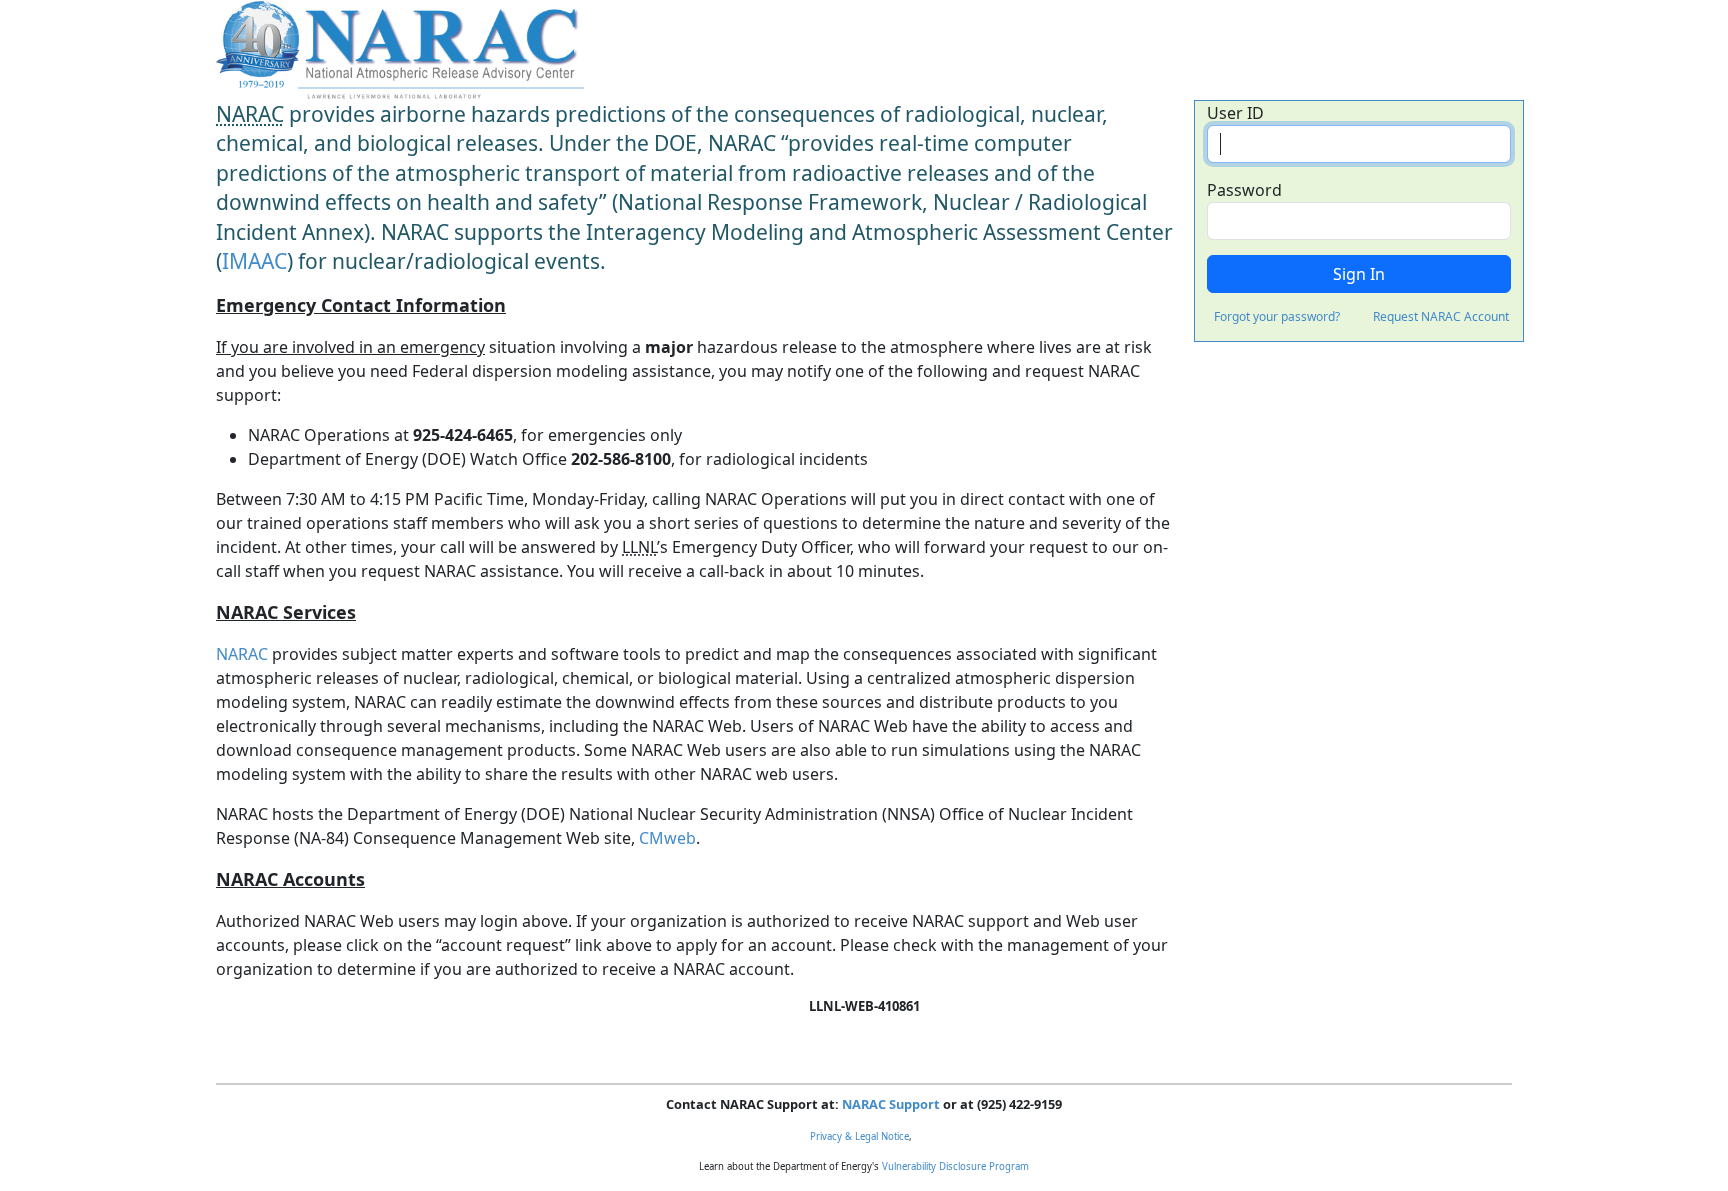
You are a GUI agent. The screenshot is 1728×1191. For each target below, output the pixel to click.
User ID (1235, 113)
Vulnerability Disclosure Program (955, 1166)
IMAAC (254, 261)
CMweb (667, 838)
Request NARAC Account (1441, 316)
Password (1244, 190)
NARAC (242, 654)
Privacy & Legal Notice (859, 1136)
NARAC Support (891, 1104)
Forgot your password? (1277, 316)
